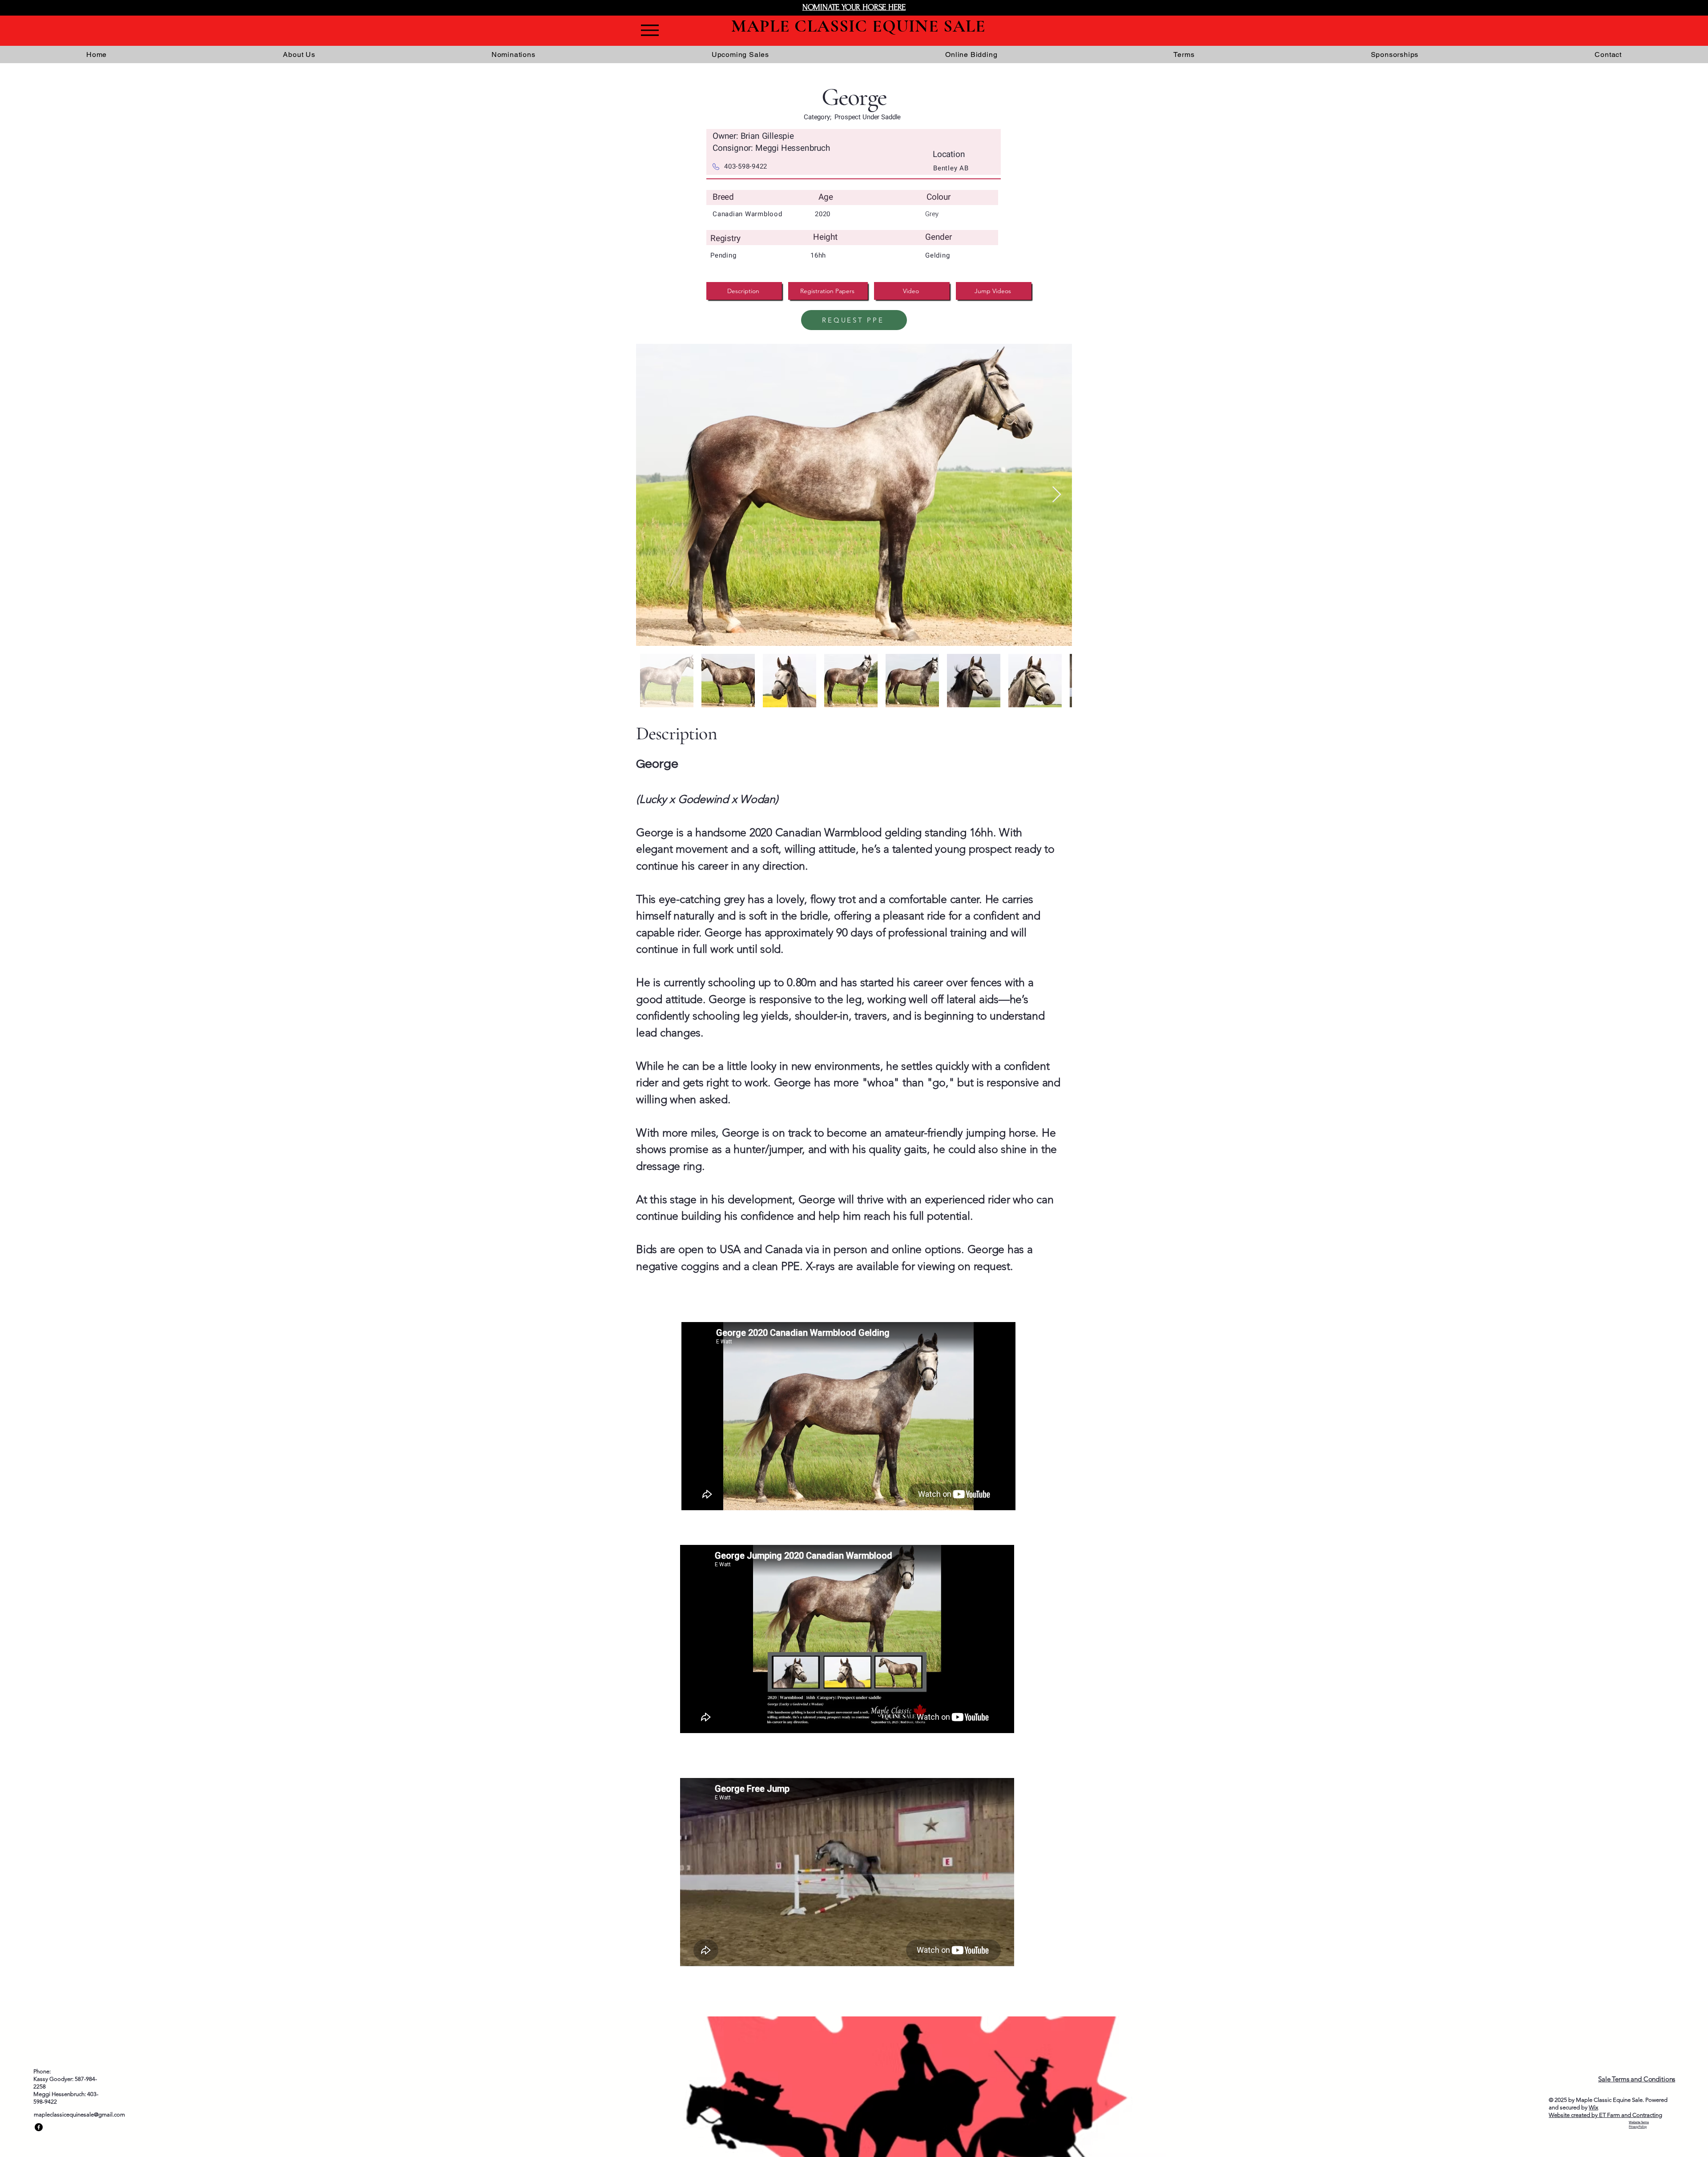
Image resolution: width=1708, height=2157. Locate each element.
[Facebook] (39, 2127)
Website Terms (1639, 2122)
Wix (1593, 2107)
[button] (1395, 54)
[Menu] (650, 30)
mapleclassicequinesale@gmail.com (79, 2115)
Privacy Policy (1638, 2127)
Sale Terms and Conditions (1637, 2079)
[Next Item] (1057, 495)
